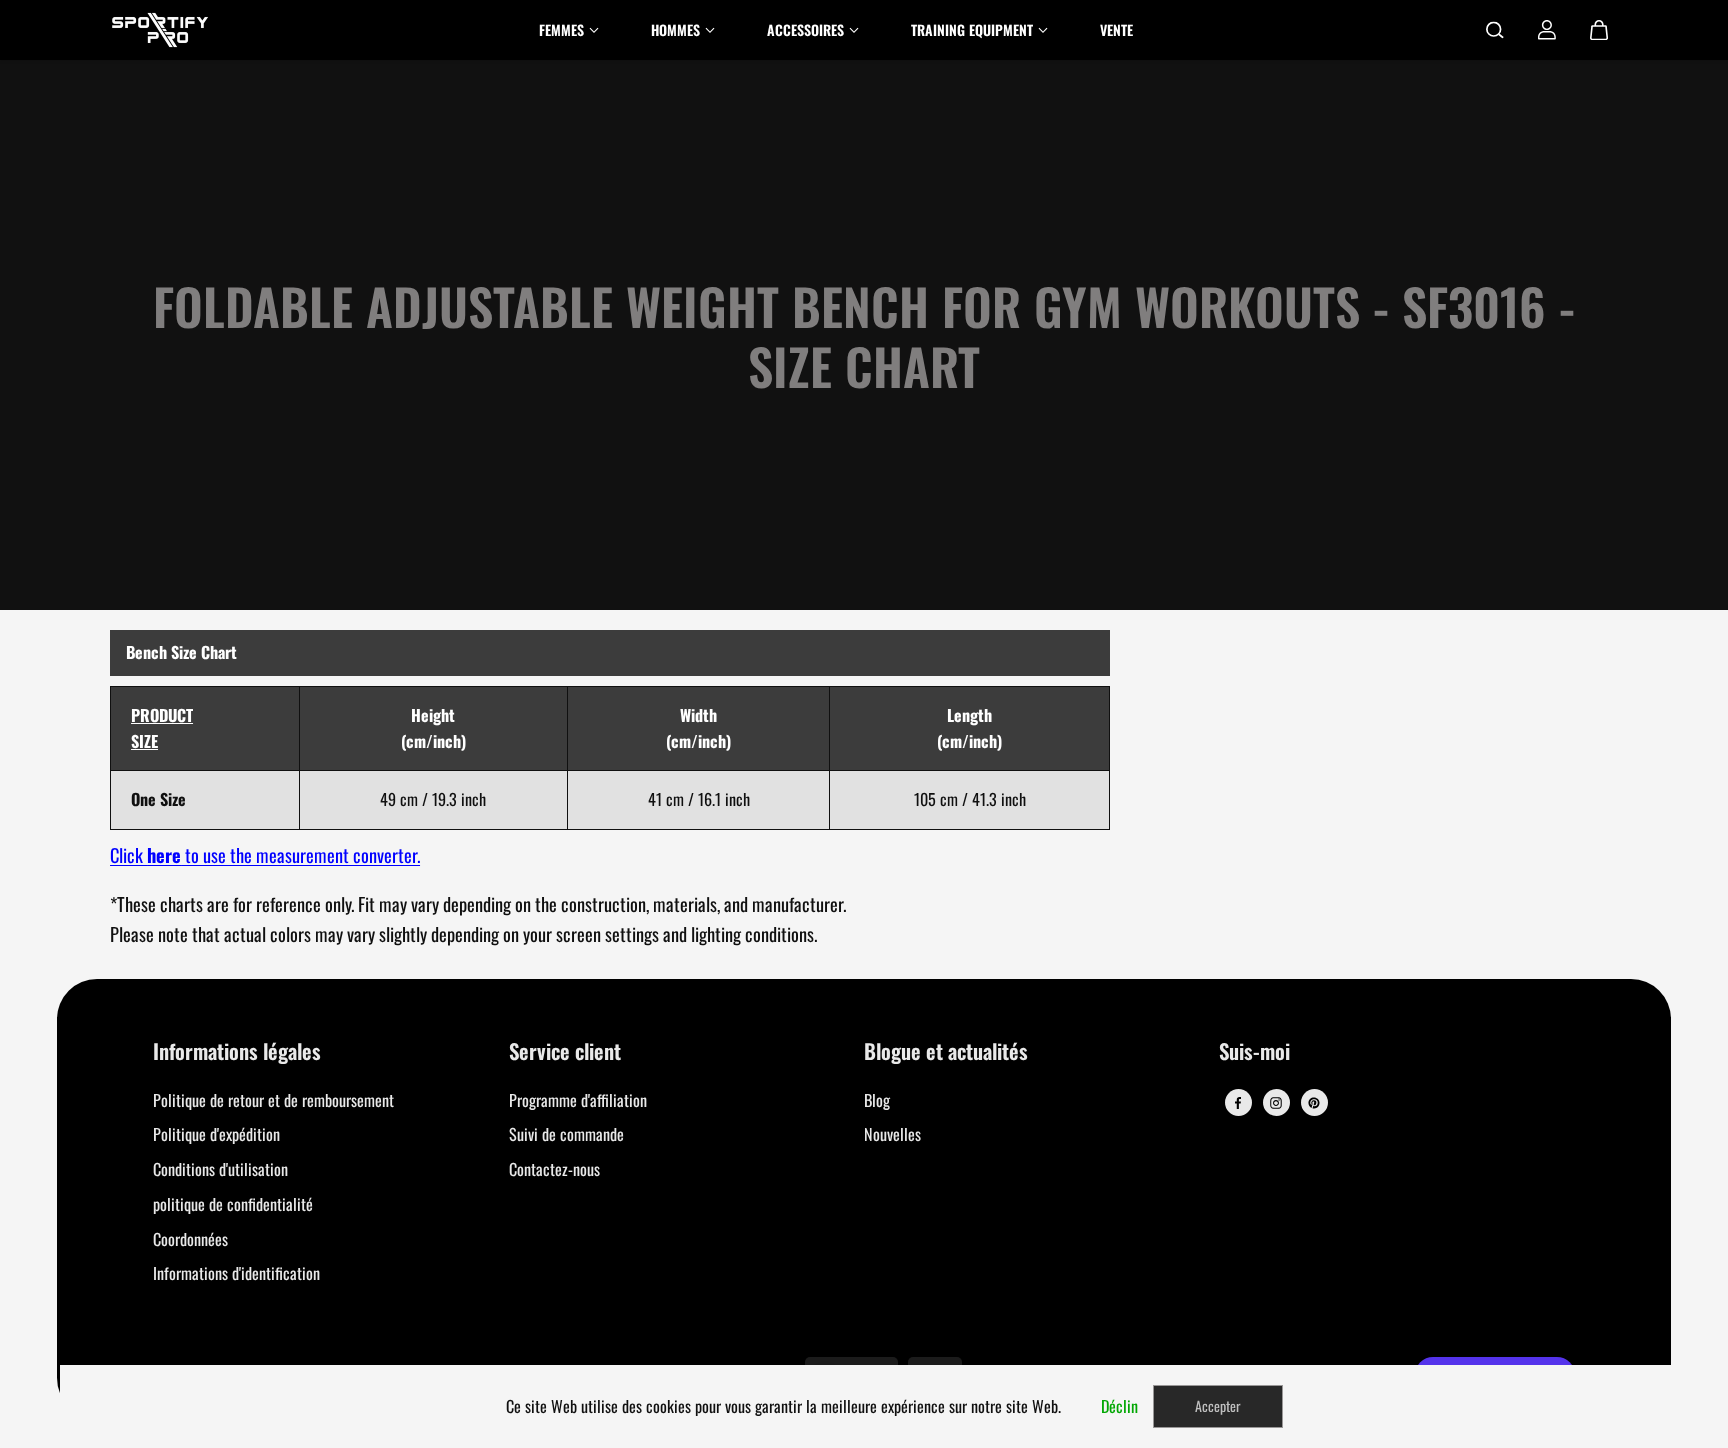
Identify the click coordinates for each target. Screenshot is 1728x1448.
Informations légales (237, 1052)
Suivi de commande (566, 1134)
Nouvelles (892, 1134)
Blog (877, 1100)
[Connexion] (1547, 30)
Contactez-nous (554, 1169)
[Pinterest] (1314, 1103)
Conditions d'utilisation (220, 1169)
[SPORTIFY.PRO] (160, 30)
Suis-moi (1254, 1052)
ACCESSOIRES (805, 29)
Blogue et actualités (946, 1052)
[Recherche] (1495, 30)
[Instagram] (1276, 1103)
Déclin (1119, 1406)
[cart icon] (1599, 30)
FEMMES (561, 29)
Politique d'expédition (216, 1134)
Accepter (1218, 1405)
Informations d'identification (236, 1273)
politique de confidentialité (233, 1204)
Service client (565, 1052)
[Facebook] (1238, 1103)
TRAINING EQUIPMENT (972, 29)
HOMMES (675, 29)
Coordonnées (190, 1239)
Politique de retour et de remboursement (273, 1100)
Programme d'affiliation (578, 1100)
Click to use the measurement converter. (265, 854)
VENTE (1116, 29)
